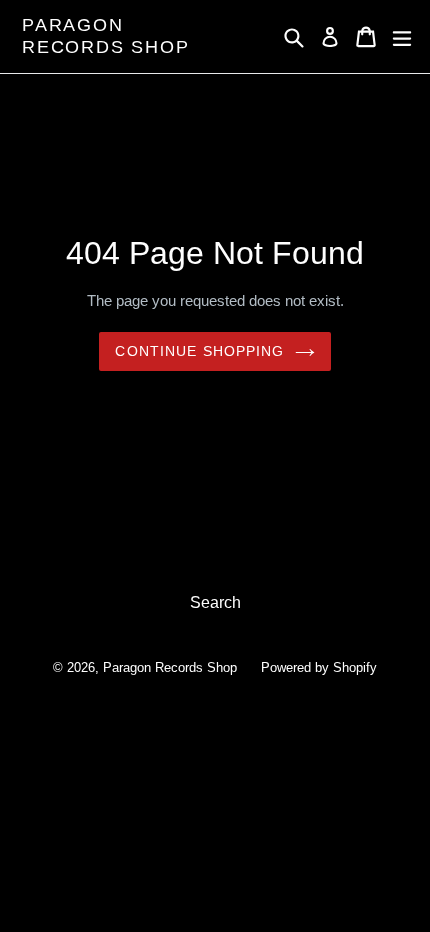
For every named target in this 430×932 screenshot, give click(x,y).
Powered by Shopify (319, 667)
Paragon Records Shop (106, 36)
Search (215, 602)
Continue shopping (199, 351)
